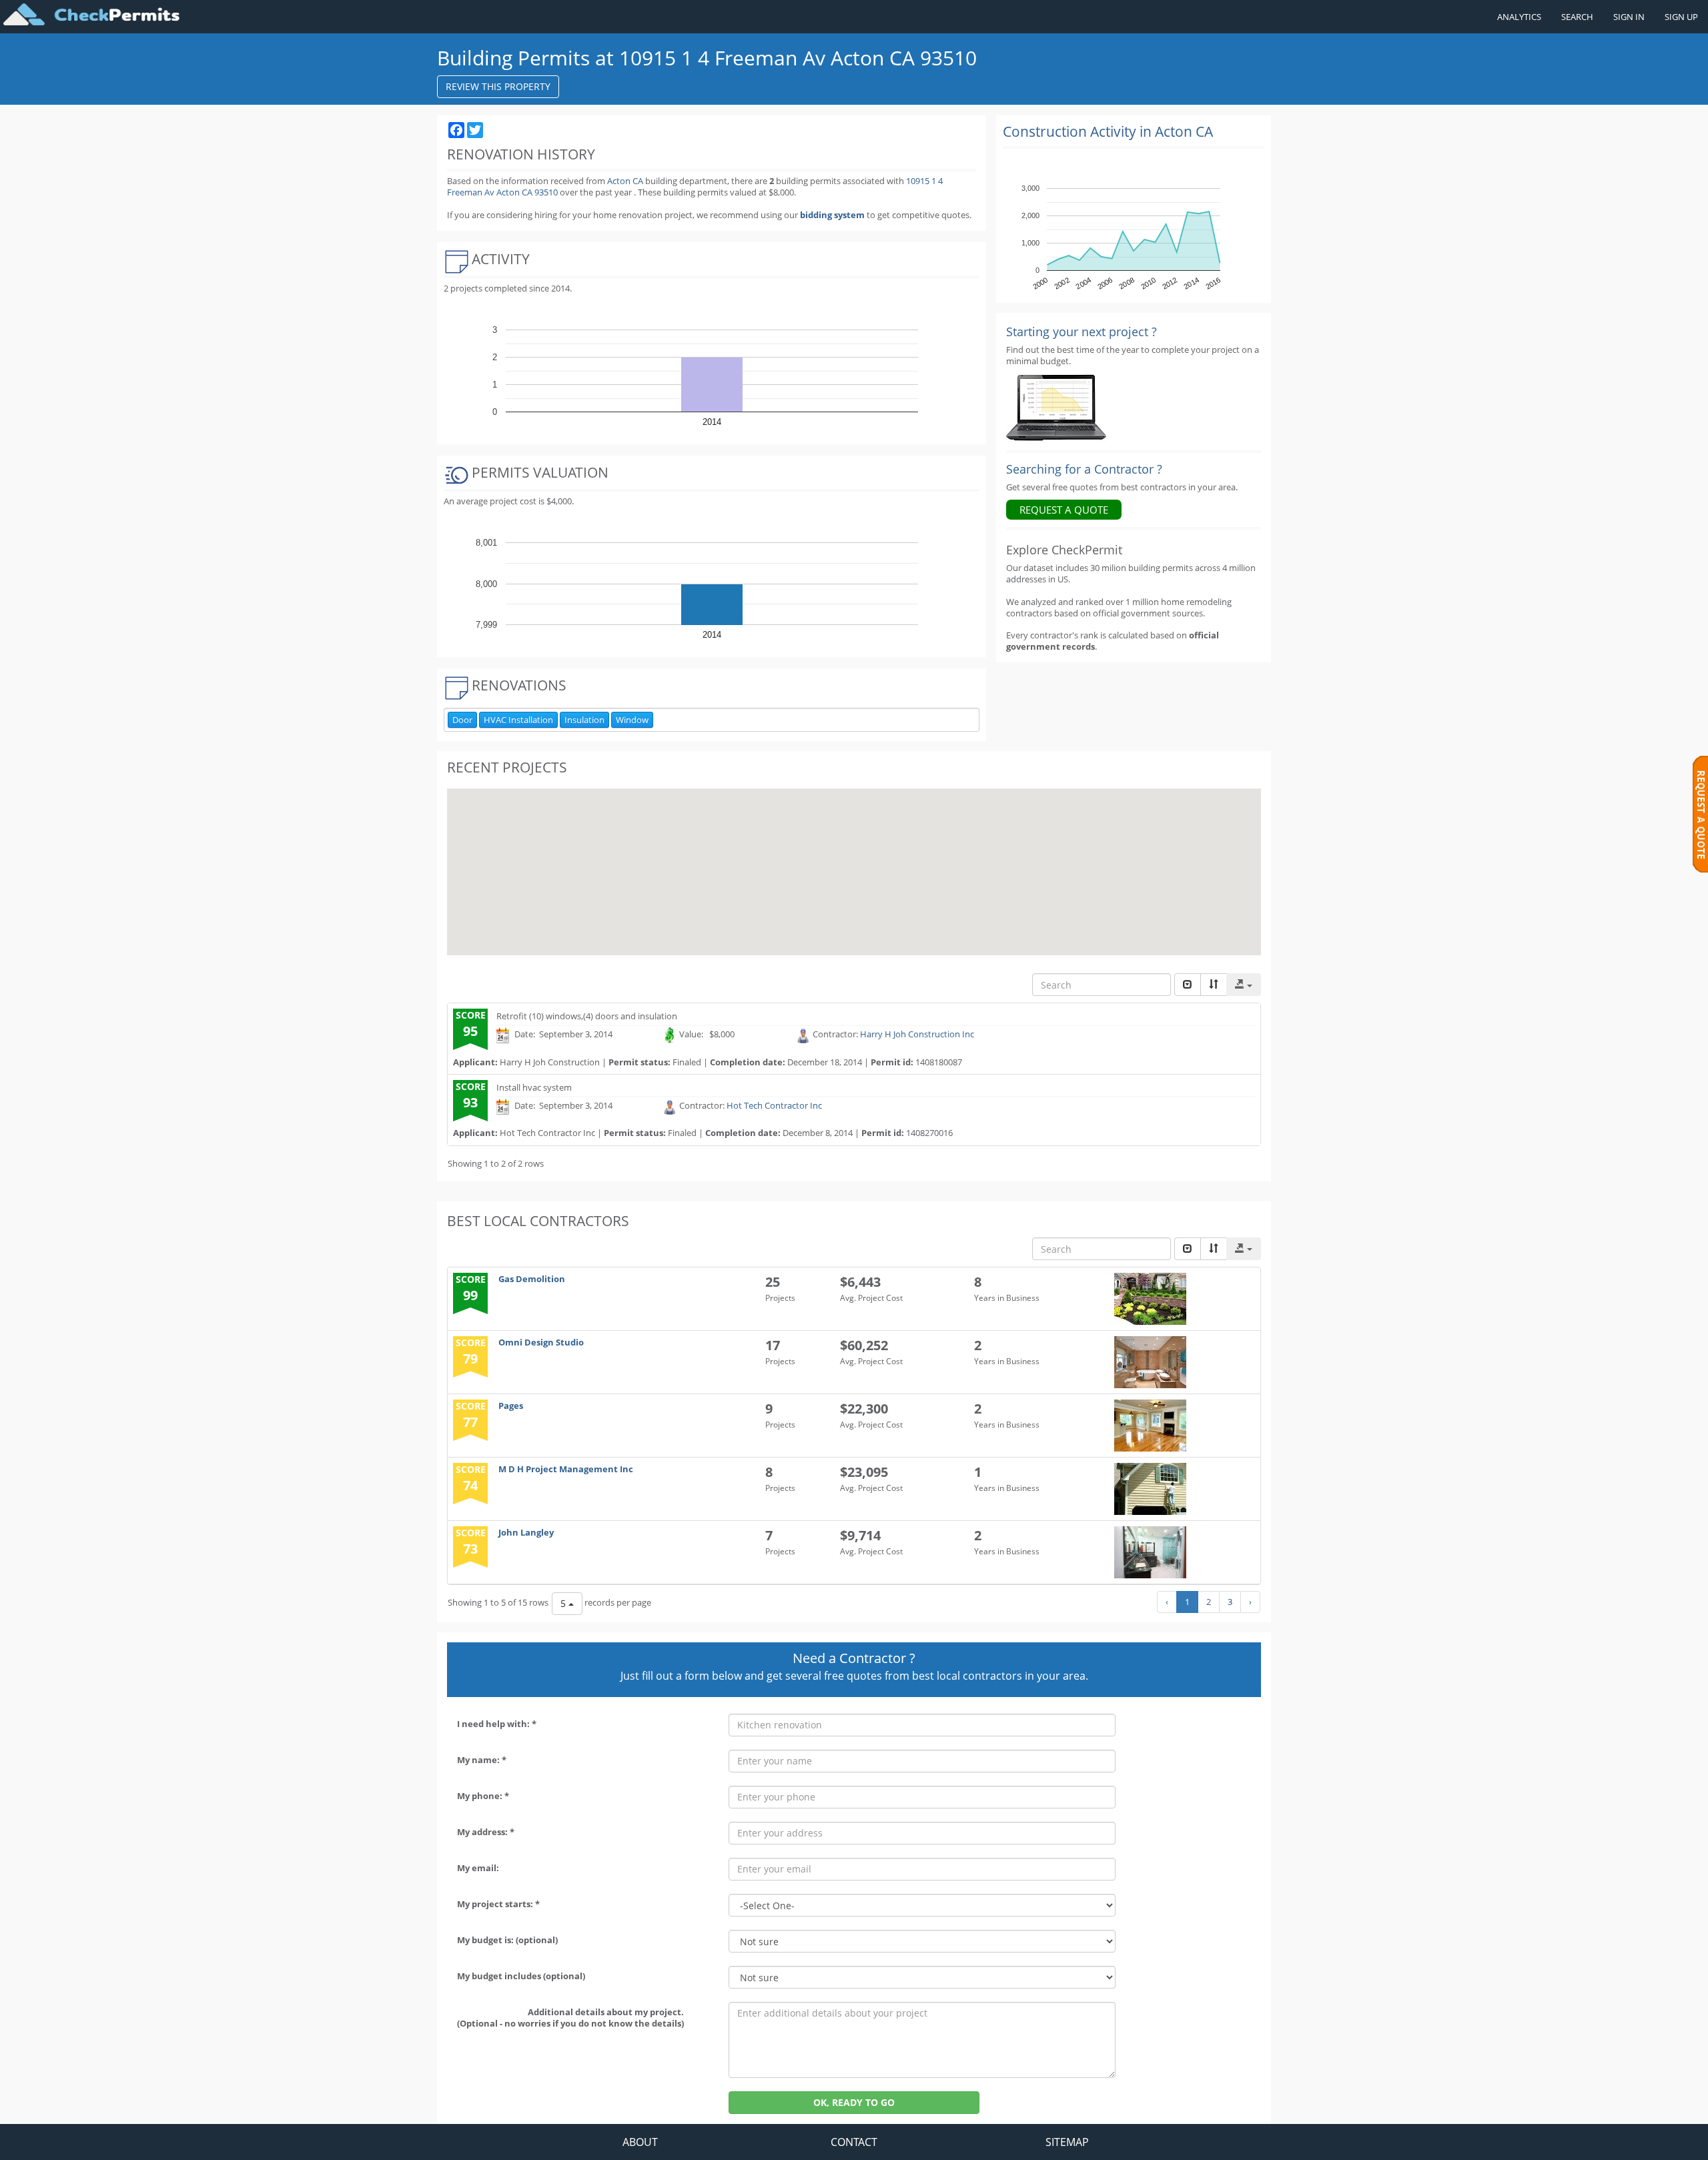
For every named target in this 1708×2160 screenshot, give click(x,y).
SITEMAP (1067, 2142)
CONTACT (854, 2142)
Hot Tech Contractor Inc (774, 1105)
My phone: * (483, 1796)
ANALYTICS (1519, 17)
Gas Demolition (532, 1279)
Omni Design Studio (541, 1342)
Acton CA (625, 181)
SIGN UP (1681, 17)
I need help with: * (497, 1724)
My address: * (486, 1832)
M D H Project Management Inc (566, 1469)
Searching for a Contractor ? (1084, 469)
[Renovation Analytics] (1056, 407)
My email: (478, 1868)
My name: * (482, 1760)
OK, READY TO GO (854, 2102)
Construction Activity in (1108, 131)
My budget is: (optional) (507, 1940)
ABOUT (640, 2142)
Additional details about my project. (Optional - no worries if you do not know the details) (570, 2018)
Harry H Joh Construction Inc (917, 1035)
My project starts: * (498, 1904)
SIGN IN (1629, 17)
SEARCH (1577, 17)
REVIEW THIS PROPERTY (498, 86)
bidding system (832, 215)
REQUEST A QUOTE (1064, 510)
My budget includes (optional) (521, 1976)
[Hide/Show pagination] (1188, 985)
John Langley (526, 1532)
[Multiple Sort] (1214, 985)
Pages (511, 1406)
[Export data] (1244, 985)
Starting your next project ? (1082, 332)
